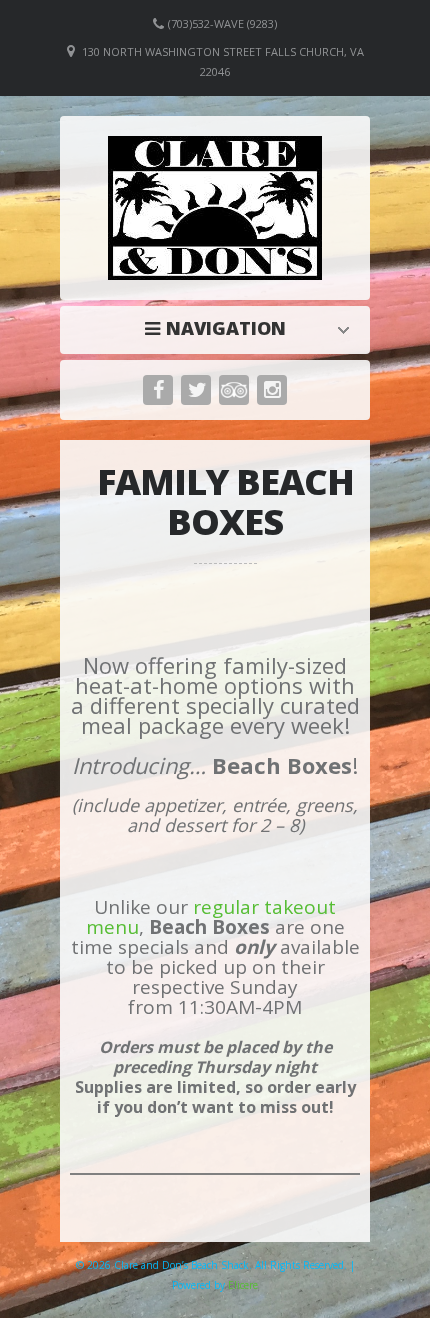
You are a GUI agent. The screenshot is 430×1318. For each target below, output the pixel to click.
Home (220, 328)
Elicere (243, 1285)
